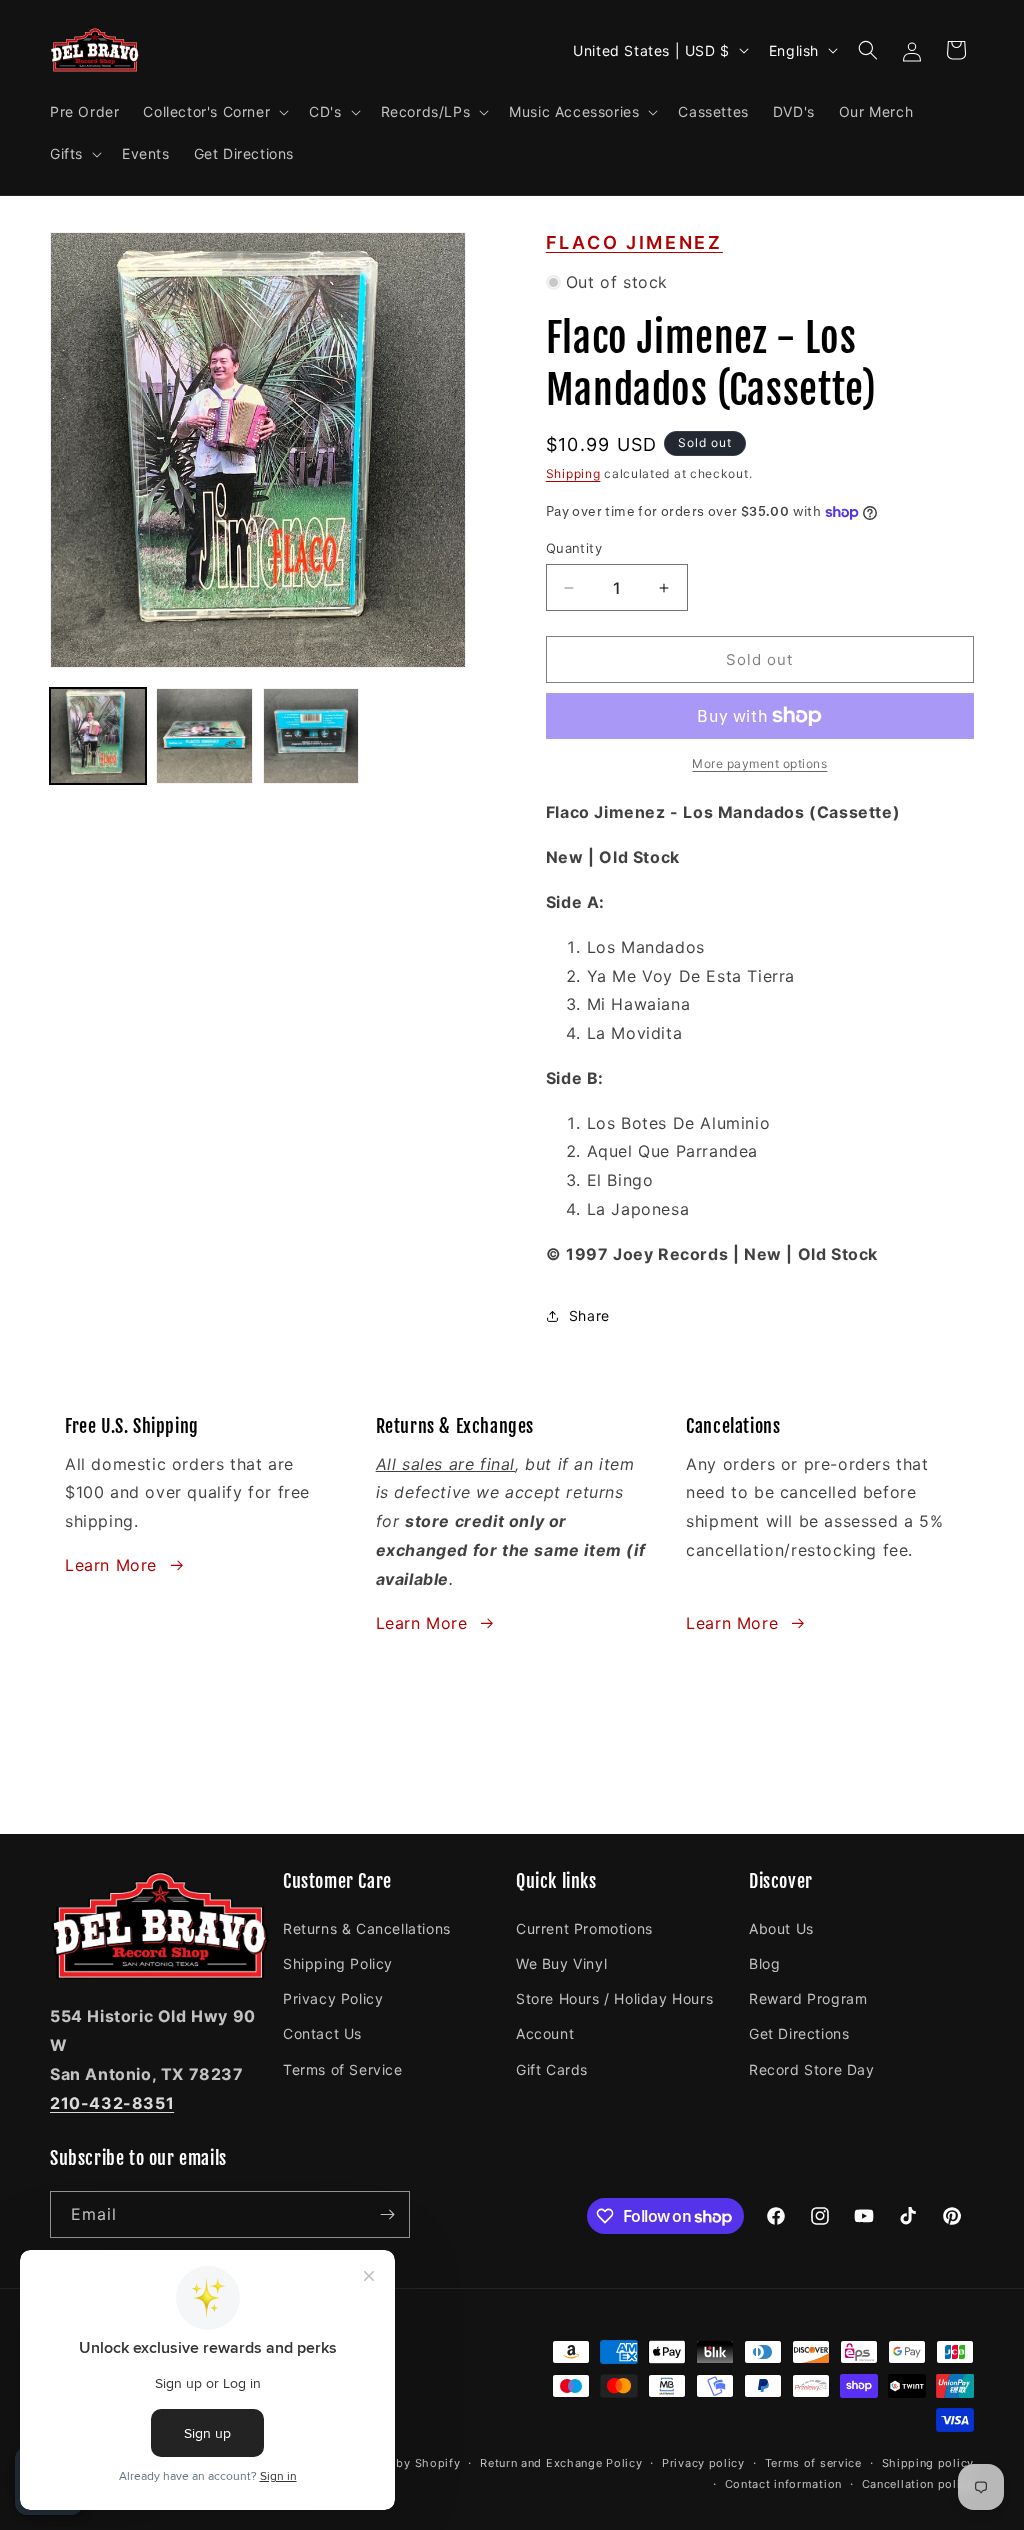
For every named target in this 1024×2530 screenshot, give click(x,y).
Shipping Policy (338, 1963)
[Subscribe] (387, 2214)
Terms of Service (343, 2069)
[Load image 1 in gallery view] (98, 736)
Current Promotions (584, 1928)
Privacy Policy (333, 1998)
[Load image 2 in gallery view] (204, 736)
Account (545, 2033)
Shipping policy (928, 2463)
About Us (781, 1928)
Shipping (573, 473)
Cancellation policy (918, 2484)
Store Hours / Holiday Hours (614, 1998)
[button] (214, 112)
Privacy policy (703, 2463)
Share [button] (589, 1315)
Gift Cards (552, 2069)
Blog (764, 1963)
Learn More (111, 1565)
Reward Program (808, 1998)
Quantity (574, 548)
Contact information (783, 2484)
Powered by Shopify (401, 2463)
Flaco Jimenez (634, 242)
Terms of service (813, 2463)
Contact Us (322, 2033)
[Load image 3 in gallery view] (311, 736)
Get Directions (799, 2033)
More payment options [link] (759, 763)
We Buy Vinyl (561, 1963)
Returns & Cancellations (367, 1928)
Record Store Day (812, 2069)
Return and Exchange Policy (561, 2463)
